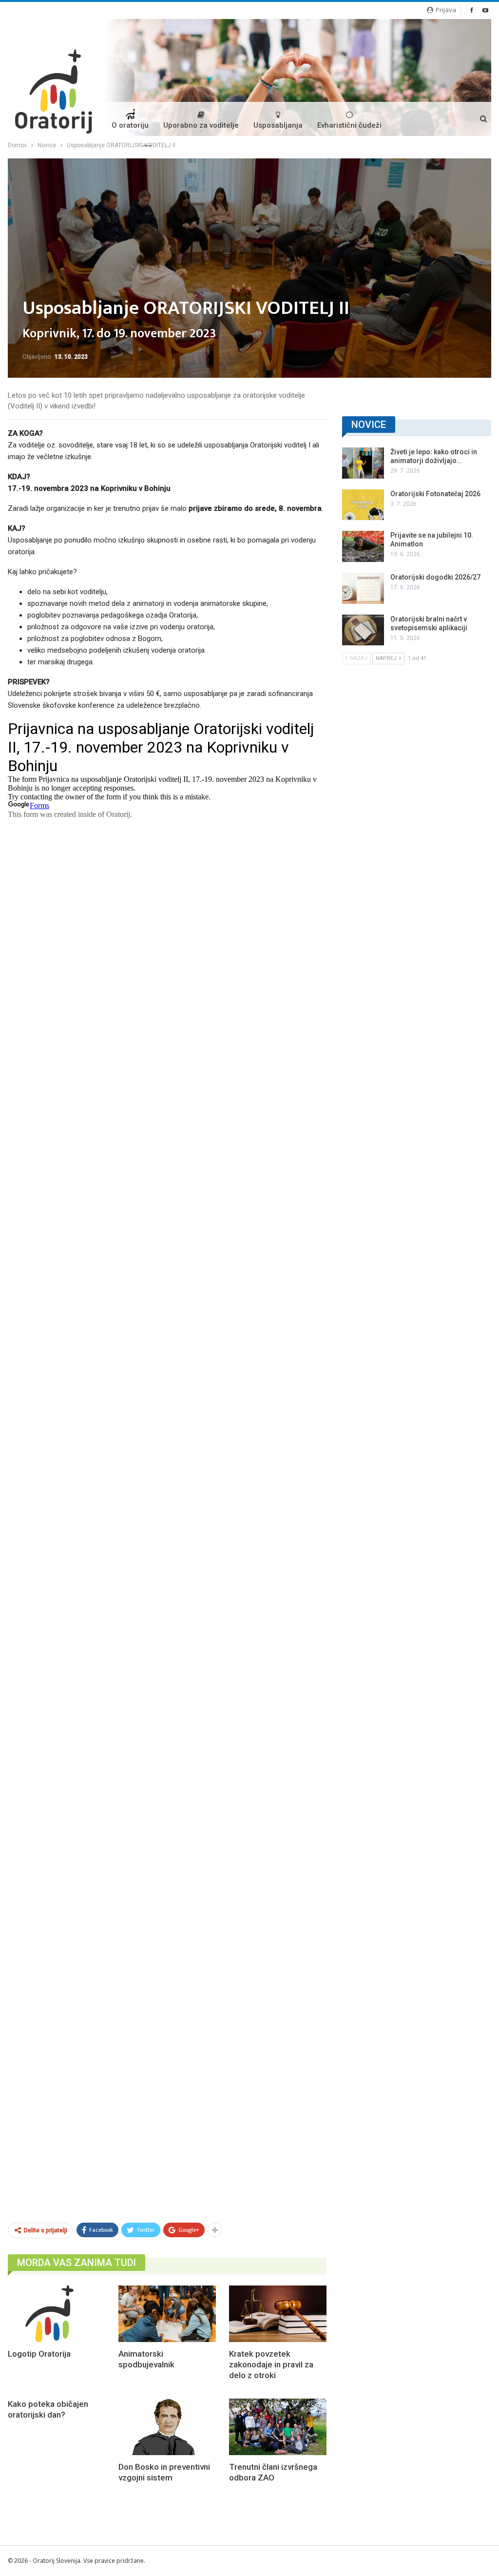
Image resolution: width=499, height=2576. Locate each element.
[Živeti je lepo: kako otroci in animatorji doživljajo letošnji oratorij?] (363, 463)
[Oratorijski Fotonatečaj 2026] (363, 505)
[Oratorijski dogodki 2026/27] (363, 588)
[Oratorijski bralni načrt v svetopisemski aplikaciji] (363, 630)
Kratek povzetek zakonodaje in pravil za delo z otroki (271, 2364)
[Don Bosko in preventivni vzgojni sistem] (167, 2427)
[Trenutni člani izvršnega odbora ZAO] (278, 2427)
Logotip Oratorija (39, 2354)
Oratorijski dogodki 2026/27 (435, 577)
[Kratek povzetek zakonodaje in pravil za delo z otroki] (278, 2314)
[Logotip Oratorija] (57, 2314)
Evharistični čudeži (349, 125)
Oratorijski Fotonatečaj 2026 (435, 494)
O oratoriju (130, 125)
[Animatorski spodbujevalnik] (167, 2314)
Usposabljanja (278, 125)
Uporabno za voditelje (201, 125)
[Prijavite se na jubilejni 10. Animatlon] (363, 546)
